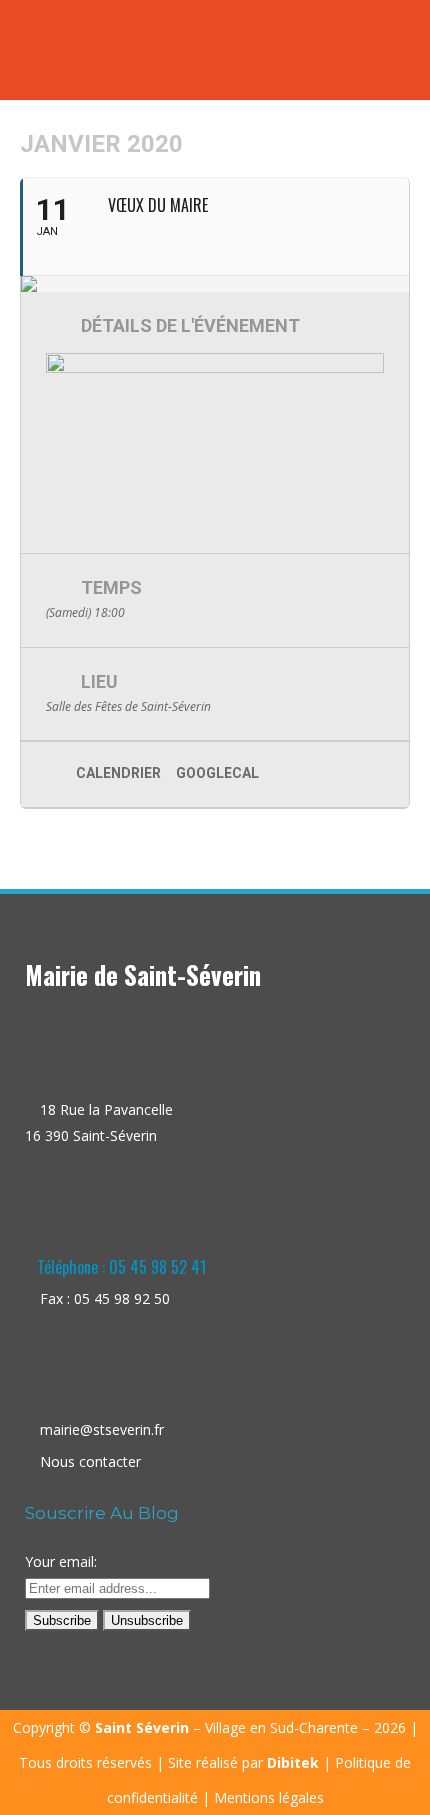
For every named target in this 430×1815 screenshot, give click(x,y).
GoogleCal (217, 773)
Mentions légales (269, 1797)
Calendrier (118, 773)
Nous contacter (90, 1461)
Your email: (61, 1561)
